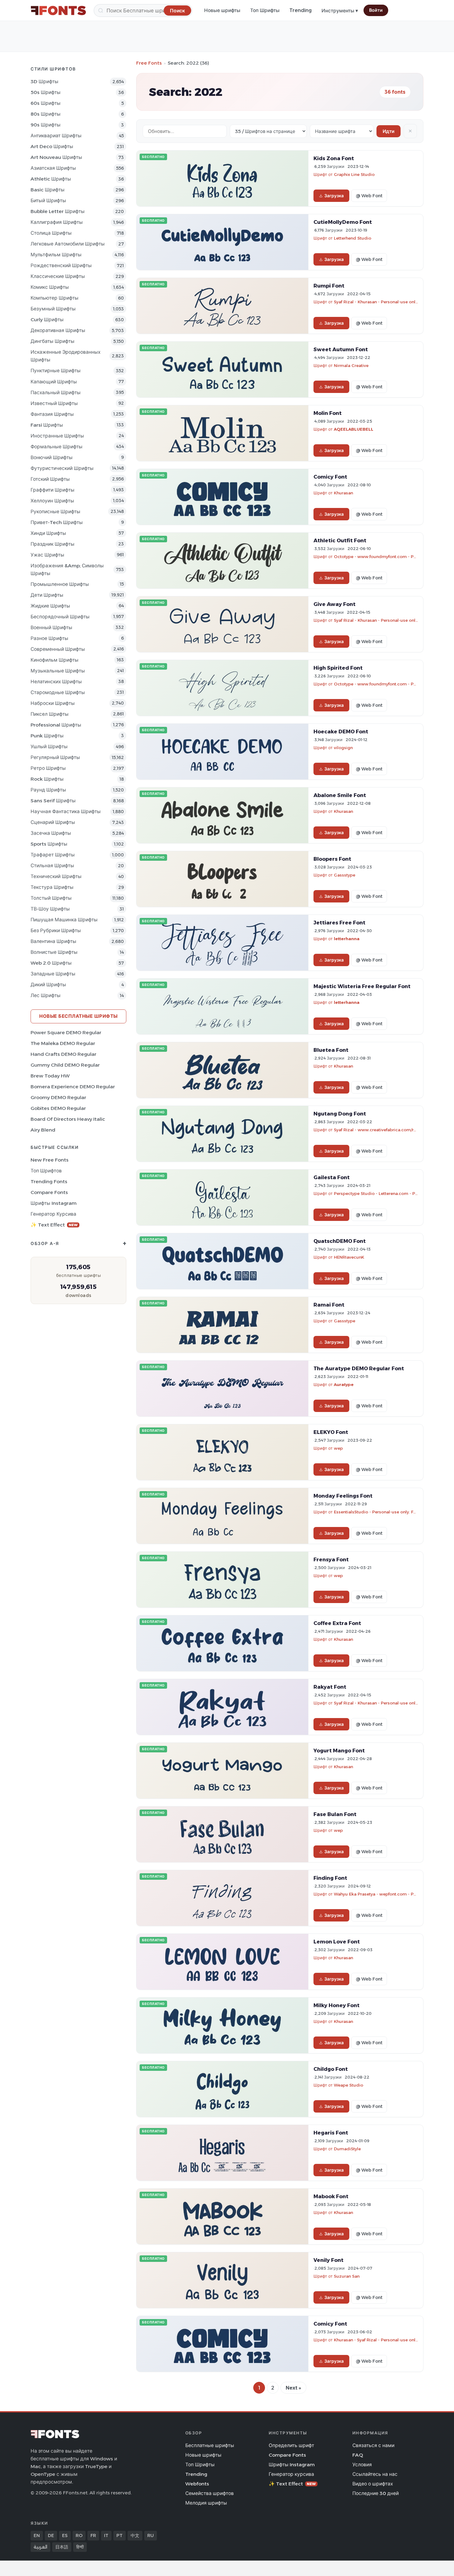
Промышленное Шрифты (60, 584)
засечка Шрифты (51, 833)
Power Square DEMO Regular (66, 1032)
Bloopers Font (332, 859)
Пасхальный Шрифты (56, 392)
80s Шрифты (46, 114)
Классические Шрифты (58, 276)
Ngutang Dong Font (340, 1114)
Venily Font (328, 2260)
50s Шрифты (46, 92)
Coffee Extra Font (337, 1623)
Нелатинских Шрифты (56, 682)
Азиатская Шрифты (53, 168)
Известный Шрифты (54, 403)
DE (51, 2535)
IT (106, 2535)
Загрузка (334, 196)
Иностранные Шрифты (57, 436)
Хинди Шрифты (48, 533)
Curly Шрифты (47, 320)
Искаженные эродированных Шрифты (65, 356)
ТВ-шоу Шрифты (50, 909)
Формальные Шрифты (57, 447)
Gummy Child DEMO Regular (65, 1065)
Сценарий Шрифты (53, 822)
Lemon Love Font (337, 1942)
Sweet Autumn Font (341, 349)
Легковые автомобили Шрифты (68, 244)
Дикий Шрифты (48, 985)
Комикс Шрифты (50, 287)
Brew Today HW (50, 1076)
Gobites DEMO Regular (58, 1108)
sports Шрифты (49, 844)
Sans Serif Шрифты (53, 801)
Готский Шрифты (50, 479)
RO (79, 2535)
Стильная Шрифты (52, 866)
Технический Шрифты (56, 876)
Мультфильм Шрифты (56, 255)
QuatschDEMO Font (340, 1241)
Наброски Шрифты (53, 703)
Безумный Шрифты (53, 309)
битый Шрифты (48, 200)
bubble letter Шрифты (58, 211)
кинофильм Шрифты (55, 660)
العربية (40, 2547)
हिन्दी (80, 2547)
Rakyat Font (330, 1687)
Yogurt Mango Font (339, 1751)
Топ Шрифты (265, 10)
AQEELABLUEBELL (354, 429)
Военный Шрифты (51, 627)
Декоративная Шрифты (58, 330)
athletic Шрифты (51, 179)
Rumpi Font (329, 286)
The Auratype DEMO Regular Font (359, 1368)
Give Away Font (334, 604)
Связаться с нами (373, 2445)
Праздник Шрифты (53, 544)
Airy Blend (43, 1130)
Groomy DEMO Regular (58, 1097)
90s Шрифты (46, 125)
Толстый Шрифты (51, 898)
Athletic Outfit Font (340, 540)
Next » (293, 2388)
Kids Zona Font (334, 158)
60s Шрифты (46, 103)
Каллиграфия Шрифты (57, 222)
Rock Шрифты (47, 779)
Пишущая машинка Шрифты (64, 920)
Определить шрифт (291, 2445)
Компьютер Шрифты (55, 298)
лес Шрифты (46, 995)
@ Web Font (369, 196)
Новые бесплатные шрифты (78, 1016)
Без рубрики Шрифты (56, 930)
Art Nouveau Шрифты (56, 157)
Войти (376, 10)
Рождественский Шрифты (61, 265)
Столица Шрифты (51, 233)
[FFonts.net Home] (58, 11)
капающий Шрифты (54, 382)
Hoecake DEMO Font (341, 731)
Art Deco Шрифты (52, 146)
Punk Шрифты (47, 736)
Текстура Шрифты (52, 887)
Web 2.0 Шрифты (51, 963)
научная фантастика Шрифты (66, 811)
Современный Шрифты (58, 649)
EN (37, 2535)
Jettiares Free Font (339, 923)
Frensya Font (331, 1559)
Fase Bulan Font (335, 1814)
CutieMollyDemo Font (343, 222)
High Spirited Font (338, 668)
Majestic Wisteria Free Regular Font (362, 986)
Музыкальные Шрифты (58, 671)
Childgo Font (331, 2069)
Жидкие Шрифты (50, 606)
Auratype (344, 1384)
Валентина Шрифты (53, 941)
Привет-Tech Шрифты (57, 522)
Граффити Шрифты (53, 490)
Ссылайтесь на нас (375, 2474)
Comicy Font (330, 477)
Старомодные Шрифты (58, 692)
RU (151, 2535)
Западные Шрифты (53, 974)
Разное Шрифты (49, 638)
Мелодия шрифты (206, 2503)
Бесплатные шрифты (210, 2445)
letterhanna (347, 939)
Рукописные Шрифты (55, 512)
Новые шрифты (222, 10)
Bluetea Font (331, 1050)
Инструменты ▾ (340, 11)
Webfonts (197, 2484)
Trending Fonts (49, 1181)
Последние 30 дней (376, 2493)
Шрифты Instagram (54, 1203)
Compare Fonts (49, 1192)
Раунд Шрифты (48, 790)
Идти (389, 131)
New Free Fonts (50, 1160)
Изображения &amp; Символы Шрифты (67, 569)
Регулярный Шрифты (55, 757)
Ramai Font (329, 1305)
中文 (135, 2535)
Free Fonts (149, 63)
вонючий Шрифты (52, 457)
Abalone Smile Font (340, 795)
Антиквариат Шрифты (56, 136)
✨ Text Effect (54, 1225)
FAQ (358, 2455)
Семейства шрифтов (210, 2493)
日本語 (62, 2547)
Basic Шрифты (48, 190)
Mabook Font (331, 2196)
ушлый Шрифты (49, 746)
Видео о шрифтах (373, 2484)
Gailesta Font (332, 1177)
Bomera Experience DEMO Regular (73, 1087)
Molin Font (328, 413)
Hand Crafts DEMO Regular (63, 1054)
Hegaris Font (331, 2133)
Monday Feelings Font (343, 1496)
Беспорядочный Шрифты (60, 617)
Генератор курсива (53, 1214)
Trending (301, 10)
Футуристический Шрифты (62, 468)
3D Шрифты (44, 81)
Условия (362, 2465)
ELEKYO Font (331, 1432)
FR (93, 2535)
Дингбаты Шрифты (53, 341)
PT (120, 2535)
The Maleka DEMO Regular (63, 1043)
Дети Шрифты (47, 595)
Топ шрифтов (46, 1171)
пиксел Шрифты (50, 714)
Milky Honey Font (336, 2005)
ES (65, 2535)
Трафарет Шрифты (53, 855)
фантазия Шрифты (52, 414)
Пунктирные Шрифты (56, 371)
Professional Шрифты (56, 725)
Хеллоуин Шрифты (52, 501)
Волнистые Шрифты (54, 952)
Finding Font (330, 1878)
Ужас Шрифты (47, 555)
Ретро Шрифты (48, 768)
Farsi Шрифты (47, 425)
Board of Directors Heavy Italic (68, 1119)
